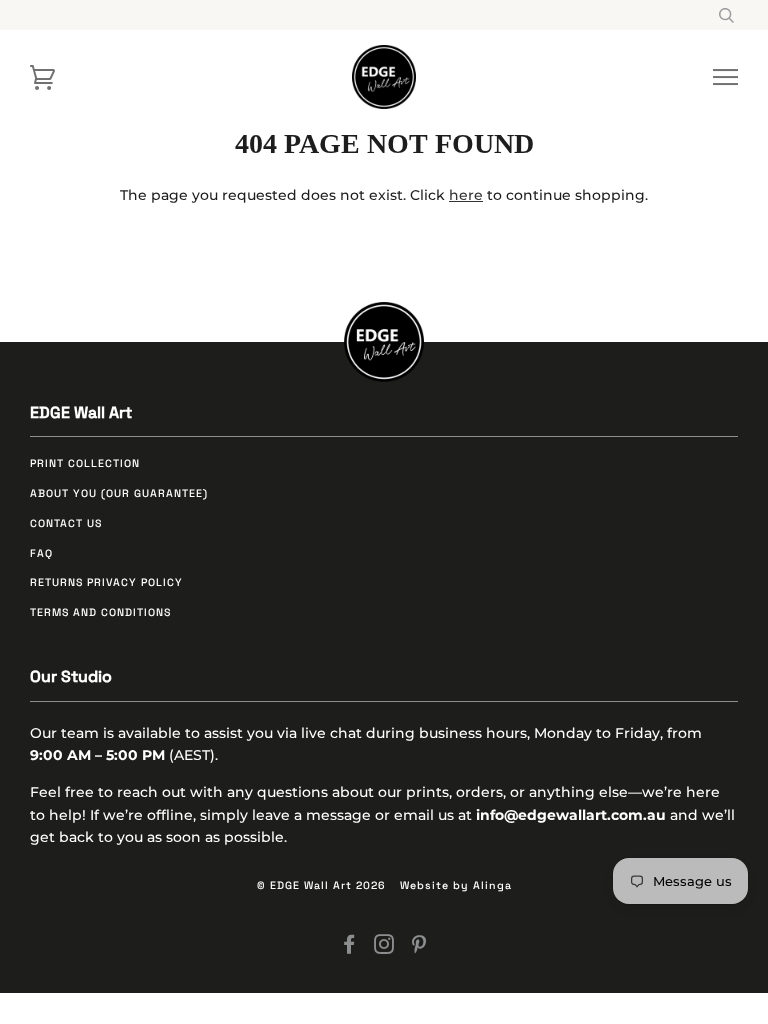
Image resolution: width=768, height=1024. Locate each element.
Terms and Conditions (100, 612)
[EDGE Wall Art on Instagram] (384, 948)
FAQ (41, 553)
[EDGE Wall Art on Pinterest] (419, 948)
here (466, 195)
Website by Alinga (456, 885)
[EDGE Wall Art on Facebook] (349, 948)
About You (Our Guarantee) (119, 493)
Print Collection (85, 463)
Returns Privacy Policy (106, 582)
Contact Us (66, 523)
